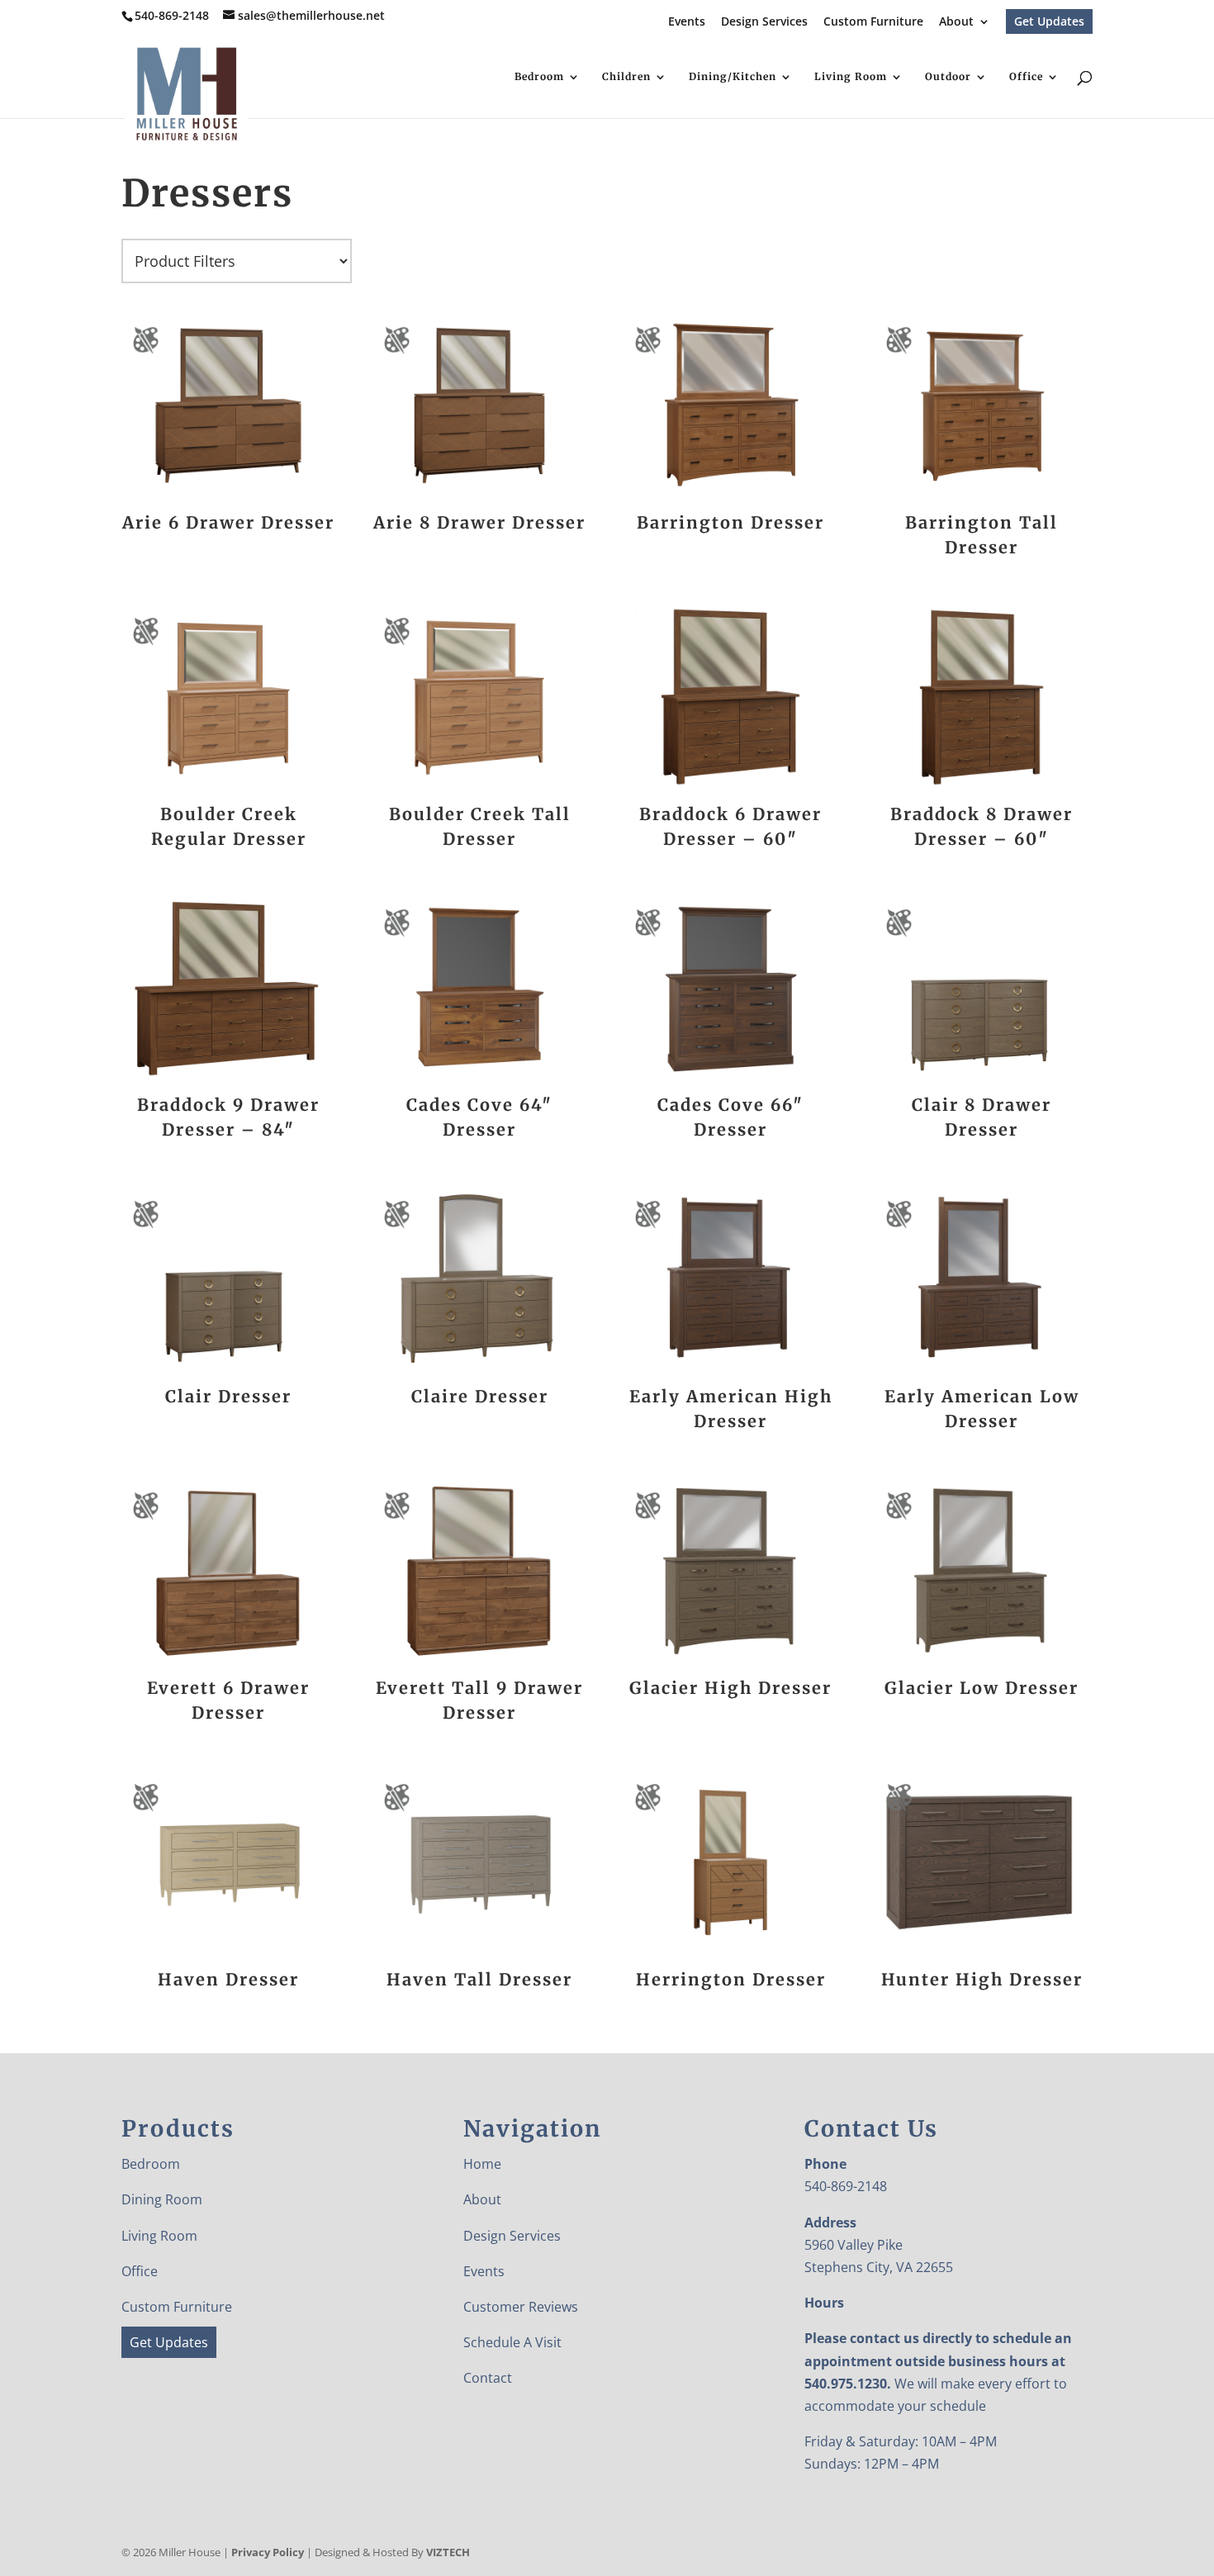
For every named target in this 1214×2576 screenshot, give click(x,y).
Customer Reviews (521, 2307)
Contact (488, 2378)
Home (482, 2164)
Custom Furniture (873, 22)
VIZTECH (448, 2552)
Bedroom (539, 77)
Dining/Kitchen (733, 77)
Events (687, 22)
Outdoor (948, 77)
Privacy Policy (268, 2552)
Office (1026, 77)
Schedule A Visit (512, 2342)
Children (626, 77)
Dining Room (162, 2199)
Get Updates (1049, 21)
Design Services (764, 22)
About (956, 22)
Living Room (851, 77)
